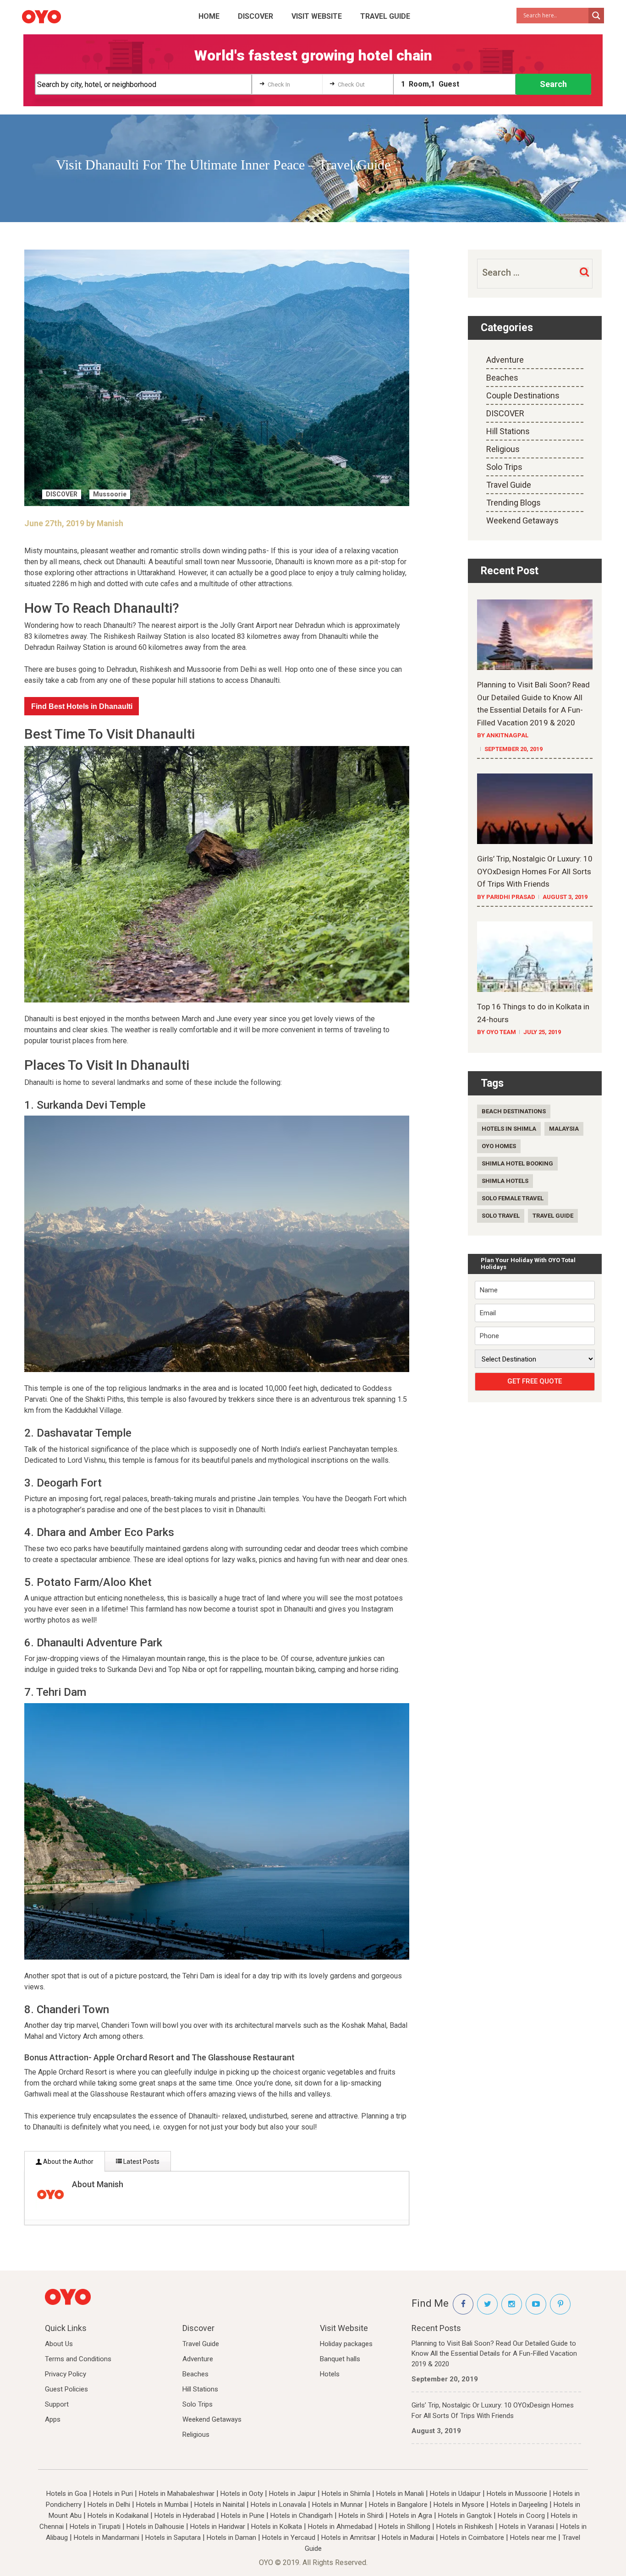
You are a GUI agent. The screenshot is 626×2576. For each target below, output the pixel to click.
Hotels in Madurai (408, 2538)
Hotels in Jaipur (292, 2494)
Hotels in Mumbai (162, 2505)
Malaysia (564, 1129)
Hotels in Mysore (459, 2505)
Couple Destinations (523, 395)
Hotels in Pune (243, 2516)
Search (553, 84)
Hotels (330, 2374)
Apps (53, 2419)
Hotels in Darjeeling (519, 2505)
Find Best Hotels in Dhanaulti (82, 706)
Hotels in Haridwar (218, 2527)
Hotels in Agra (411, 2516)
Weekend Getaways (522, 520)
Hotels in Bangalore (398, 2505)
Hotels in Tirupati (95, 2527)
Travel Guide (385, 16)
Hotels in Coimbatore (472, 2538)
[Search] (584, 272)
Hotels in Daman (231, 2538)
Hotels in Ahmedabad (340, 2527)
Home (209, 16)
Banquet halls (340, 2359)
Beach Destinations (514, 1111)
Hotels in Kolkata (277, 2527)
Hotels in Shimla (346, 2494)
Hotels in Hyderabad (185, 2516)
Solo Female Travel (513, 1198)
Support (57, 2404)
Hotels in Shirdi (361, 2516)
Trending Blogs (513, 503)
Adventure (505, 360)
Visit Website (317, 16)
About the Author (68, 2162)
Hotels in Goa (67, 2494)
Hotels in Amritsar (349, 2538)
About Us (59, 2344)
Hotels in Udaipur (455, 2494)
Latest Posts (141, 2162)
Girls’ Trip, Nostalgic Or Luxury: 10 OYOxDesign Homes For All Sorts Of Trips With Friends (493, 2410)
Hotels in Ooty (242, 2494)
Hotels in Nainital (220, 2505)
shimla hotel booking (517, 1163)
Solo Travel (501, 1216)
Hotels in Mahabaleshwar (177, 2494)
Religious (503, 449)
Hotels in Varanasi (527, 2527)
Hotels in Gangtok (465, 2516)
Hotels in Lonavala (278, 2505)
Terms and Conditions (78, 2359)
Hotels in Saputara (173, 2538)
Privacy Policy (66, 2374)
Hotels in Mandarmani (107, 2538)
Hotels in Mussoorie (517, 2494)
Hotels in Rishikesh (465, 2527)
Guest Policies (66, 2389)
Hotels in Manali (400, 2494)
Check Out (351, 84)
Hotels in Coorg (521, 2516)
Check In (279, 84)
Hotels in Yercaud (289, 2538)
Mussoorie (110, 494)
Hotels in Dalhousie (155, 2527)
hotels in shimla (509, 1129)
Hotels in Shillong (404, 2527)
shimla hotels (505, 1181)
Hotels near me (533, 2538)
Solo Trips (504, 467)
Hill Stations (508, 431)
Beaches (502, 378)
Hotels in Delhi (109, 2505)
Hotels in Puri (113, 2494)
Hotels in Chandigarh (302, 2516)
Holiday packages (346, 2344)
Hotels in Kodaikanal (118, 2516)
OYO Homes (499, 1146)
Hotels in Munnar (338, 2505)
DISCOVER (255, 16)
